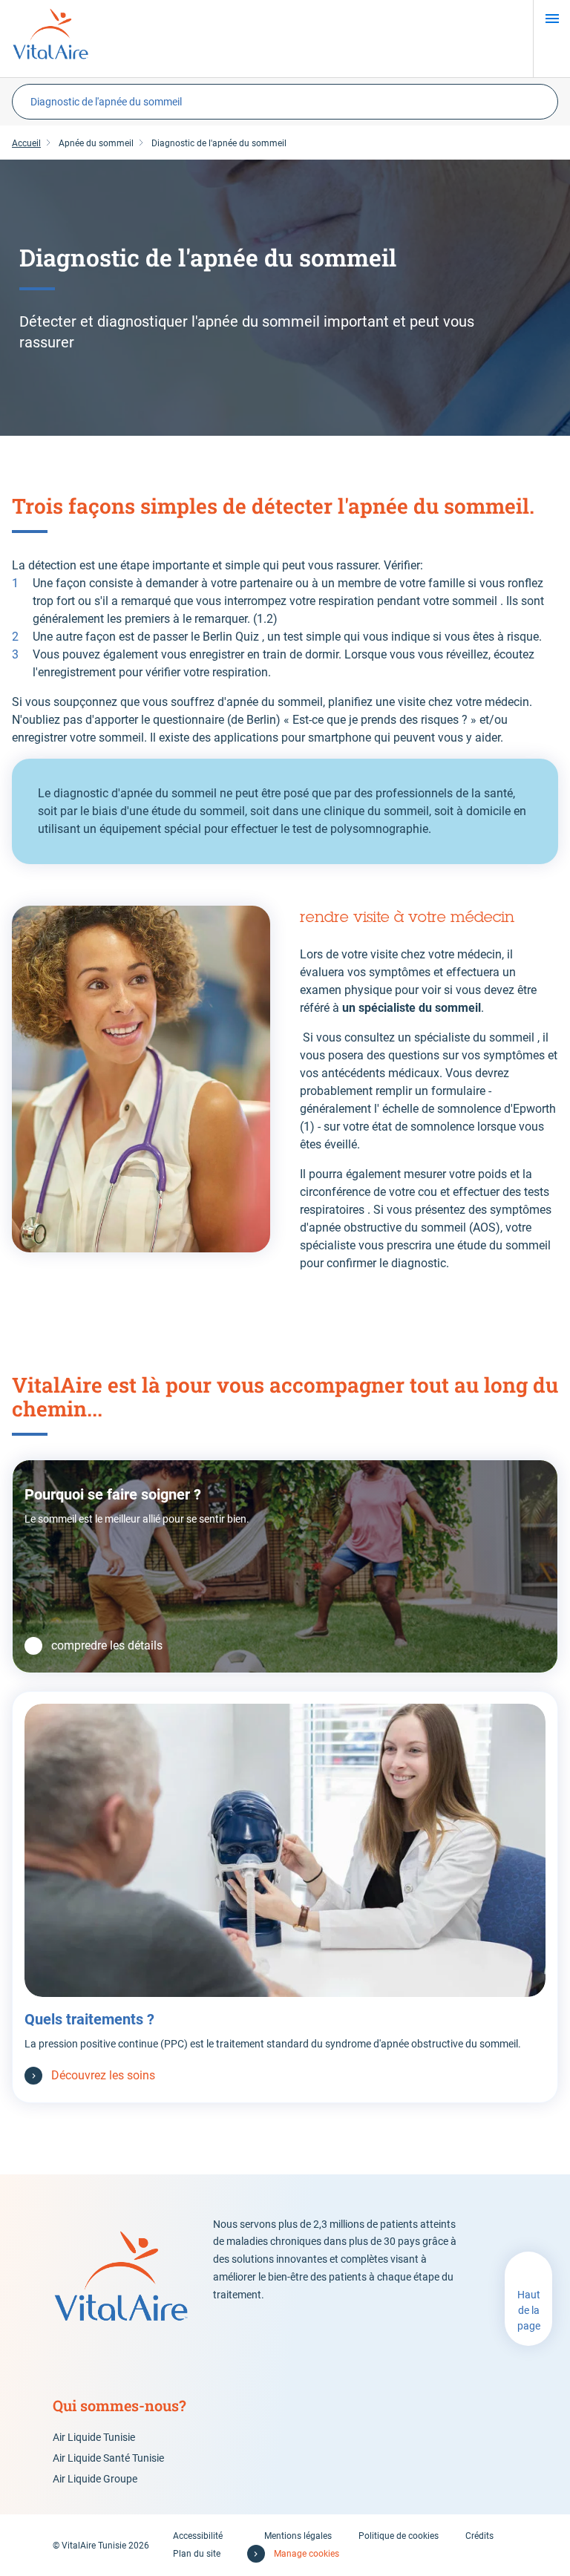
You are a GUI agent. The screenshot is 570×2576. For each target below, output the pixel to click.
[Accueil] (50, 39)
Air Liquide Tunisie (94, 2437)
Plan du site (197, 2554)
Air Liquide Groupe (95, 2479)
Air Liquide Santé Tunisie (108, 2458)
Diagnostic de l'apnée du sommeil (106, 102)
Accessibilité (198, 2536)
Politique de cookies (399, 2536)
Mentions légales (298, 2536)
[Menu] (552, 19)
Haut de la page (529, 2310)
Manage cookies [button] (307, 2554)
